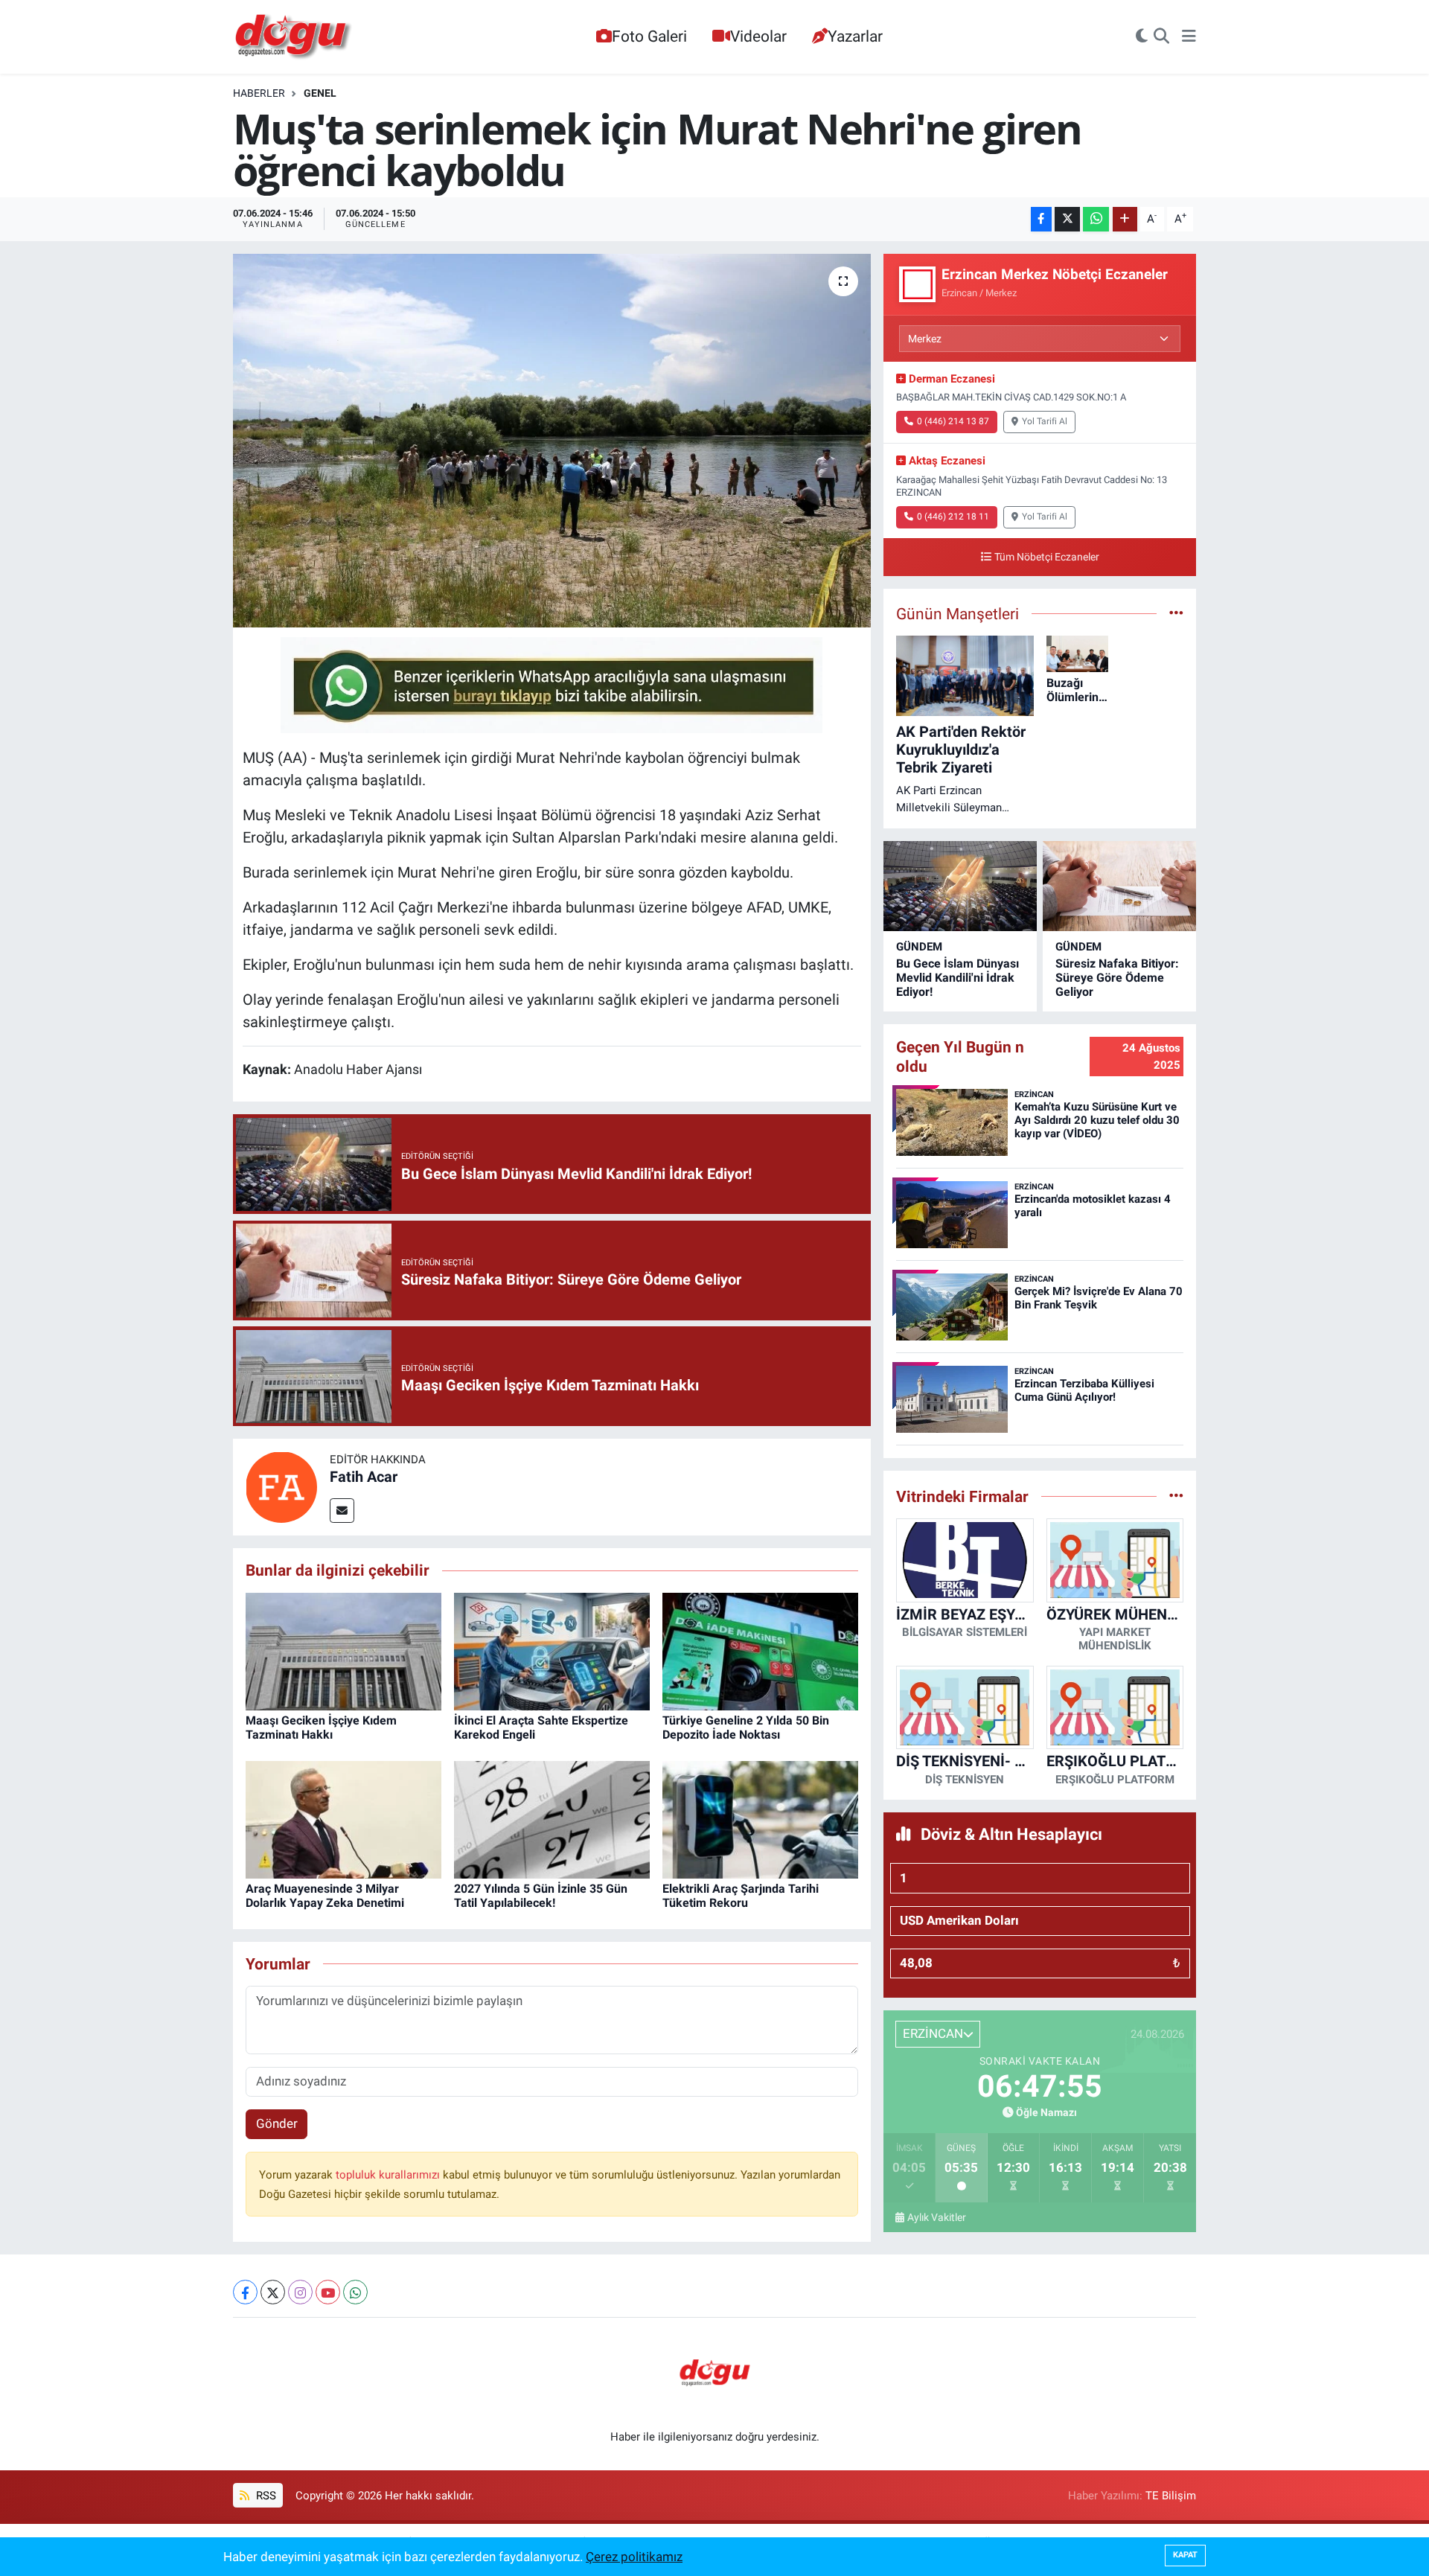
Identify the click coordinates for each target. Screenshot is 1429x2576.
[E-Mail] (342, 1511)
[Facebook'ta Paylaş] (1041, 219)
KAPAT (1185, 2555)
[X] (273, 2292)
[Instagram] (300, 2292)
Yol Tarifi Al (1045, 421)
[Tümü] (1176, 1496)
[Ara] (1161, 37)
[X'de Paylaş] (1067, 219)
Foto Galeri (649, 36)
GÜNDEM (919, 947)
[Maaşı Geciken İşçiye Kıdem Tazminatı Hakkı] (343, 1650)
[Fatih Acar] (281, 1486)
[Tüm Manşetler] (1176, 613)
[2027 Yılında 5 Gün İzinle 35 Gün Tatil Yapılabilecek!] (552, 1818)
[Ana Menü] (1189, 37)
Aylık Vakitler (937, 2217)
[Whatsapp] (355, 2292)
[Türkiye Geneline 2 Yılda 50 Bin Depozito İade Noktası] (760, 1650)
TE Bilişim (1171, 2496)
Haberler (259, 93)
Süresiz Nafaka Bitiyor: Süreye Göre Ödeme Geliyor (1117, 978)
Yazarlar (855, 36)
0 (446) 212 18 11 (953, 517)
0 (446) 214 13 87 (953, 421)
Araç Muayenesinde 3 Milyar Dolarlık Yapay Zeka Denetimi (325, 1896)
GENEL (320, 93)
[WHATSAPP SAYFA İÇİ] (552, 684)
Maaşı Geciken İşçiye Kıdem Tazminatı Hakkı (321, 1728)
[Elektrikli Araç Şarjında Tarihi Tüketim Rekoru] (760, 1818)
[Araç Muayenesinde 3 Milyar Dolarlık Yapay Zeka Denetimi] (343, 1818)
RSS (265, 2496)
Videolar (758, 36)
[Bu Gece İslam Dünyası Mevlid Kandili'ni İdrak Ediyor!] (960, 886)
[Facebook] (245, 2292)
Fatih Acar (364, 1477)
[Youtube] (328, 2292)
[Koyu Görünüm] (1142, 37)
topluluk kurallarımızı (389, 2175)
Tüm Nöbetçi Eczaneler (1047, 557)
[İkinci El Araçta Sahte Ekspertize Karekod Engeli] (552, 1650)
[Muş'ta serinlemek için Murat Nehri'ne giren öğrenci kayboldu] (552, 441)
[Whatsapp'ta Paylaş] (1096, 219)
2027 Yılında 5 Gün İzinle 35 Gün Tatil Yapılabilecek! (541, 1896)
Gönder (277, 2123)
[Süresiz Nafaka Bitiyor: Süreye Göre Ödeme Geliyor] (1119, 886)
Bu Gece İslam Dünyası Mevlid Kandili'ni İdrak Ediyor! (958, 978)
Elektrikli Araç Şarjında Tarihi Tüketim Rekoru (741, 1896)
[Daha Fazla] (1125, 219)
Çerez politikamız (634, 2557)
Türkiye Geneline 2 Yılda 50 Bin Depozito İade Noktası (746, 1728)
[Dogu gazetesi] (294, 37)
